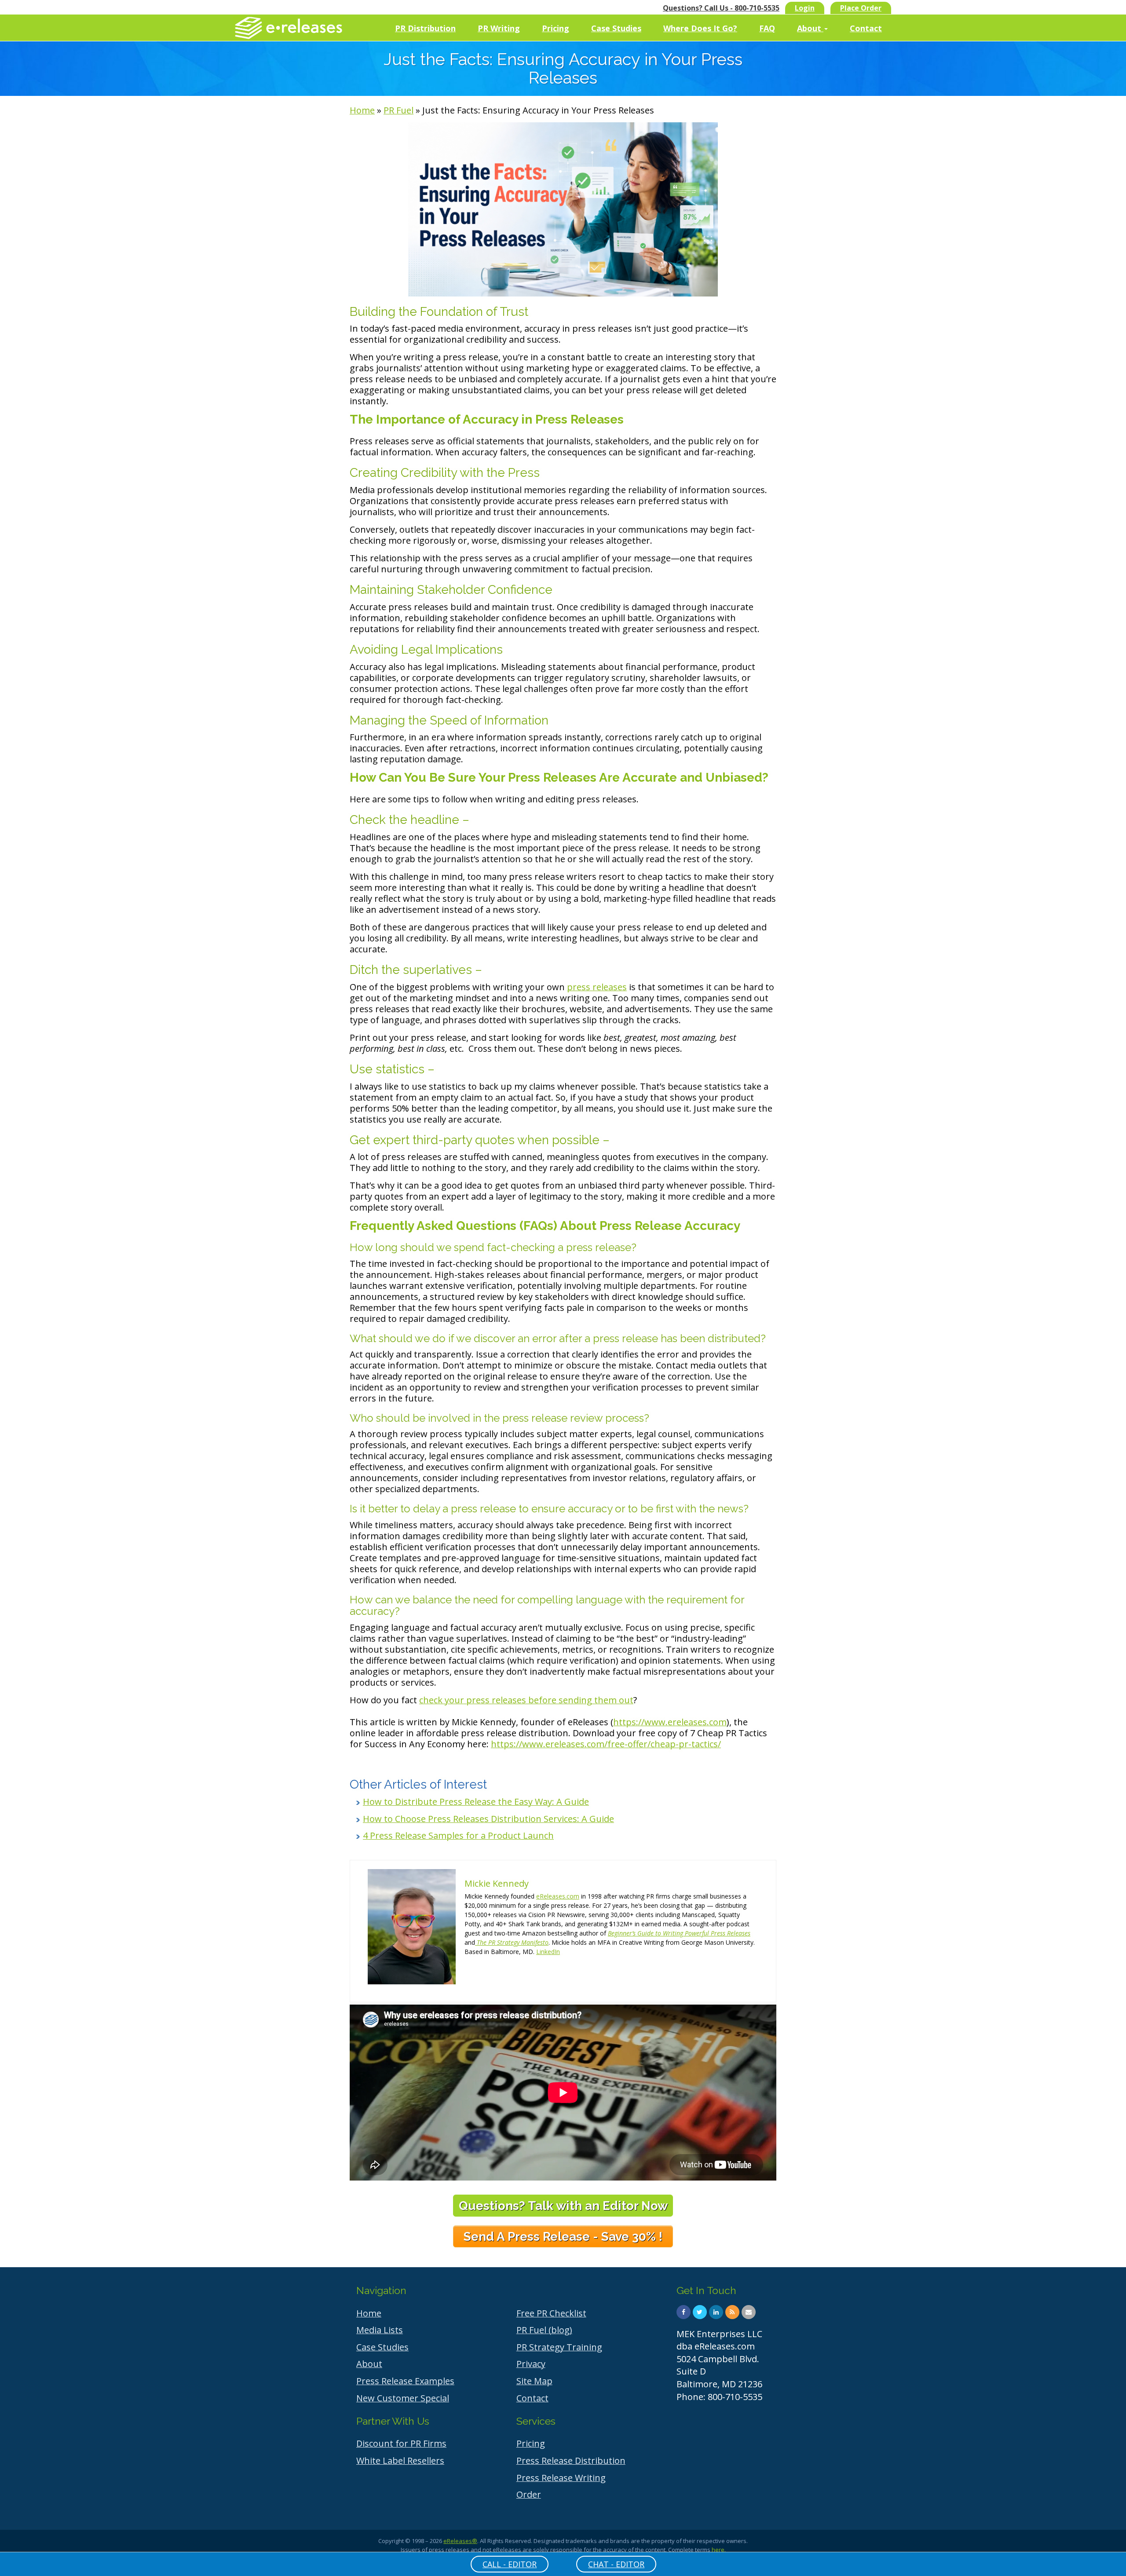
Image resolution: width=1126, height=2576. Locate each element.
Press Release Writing (561, 2478)
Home (362, 110)
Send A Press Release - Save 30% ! (563, 2237)
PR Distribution (425, 28)
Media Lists (380, 2330)
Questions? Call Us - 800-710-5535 (721, 8)
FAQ (767, 28)
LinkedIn (548, 1952)
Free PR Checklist (551, 2313)
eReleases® (460, 2541)
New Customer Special (403, 2398)
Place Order (861, 8)
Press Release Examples (405, 2381)
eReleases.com (558, 1896)
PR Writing (499, 28)
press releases (597, 987)
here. (719, 2550)
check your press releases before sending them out (526, 1700)
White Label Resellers (400, 2461)
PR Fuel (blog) (544, 2330)
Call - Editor (510, 2564)
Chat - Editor (616, 2564)
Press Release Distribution (571, 2461)
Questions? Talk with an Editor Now (563, 2206)
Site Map (534, 2381)
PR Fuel (398, 110)
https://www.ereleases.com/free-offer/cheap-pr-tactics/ (606, 1744)
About (810, 28)
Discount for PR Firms (401, 2443)
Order (529, 2494)
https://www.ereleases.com (670, 1722)
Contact (866, 28)
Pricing (556, 28)
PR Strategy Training (559, 2347)
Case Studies (616, 28)
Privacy (531, 2364)
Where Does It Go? (700, 28)
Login (805, 8)
